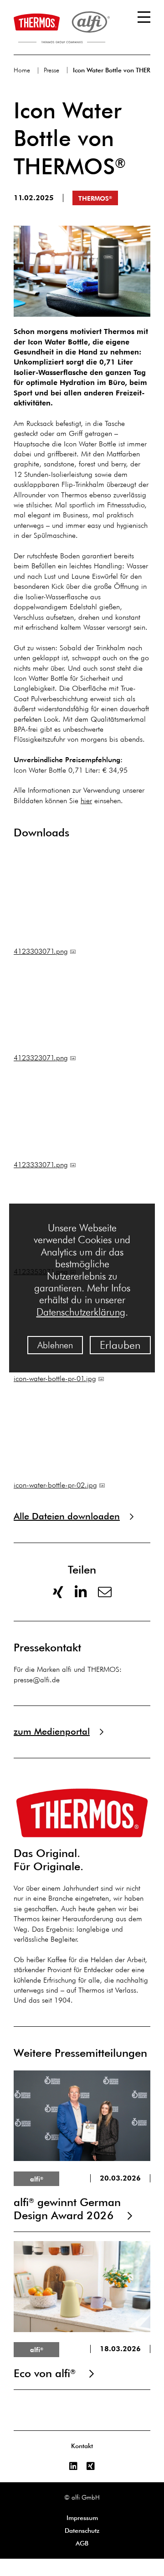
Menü (144, 17)
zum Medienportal (52, 1731)
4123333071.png (41, 1165)
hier (86, 801)
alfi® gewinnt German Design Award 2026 (82, 2146)
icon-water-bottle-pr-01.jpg (55, 1379)
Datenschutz (82, 2530)
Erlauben (120, 1345)
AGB (82, 2543)
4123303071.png (41, 951)
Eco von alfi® (82, 2311)
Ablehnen (55, 1345)
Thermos (95, 198)
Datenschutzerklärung (81, 1312)
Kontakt (82, 2446)
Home (22, 70)
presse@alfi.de (37, 1680)
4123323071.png (41, 1058)
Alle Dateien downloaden (67, 1516)
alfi (37, 2179)
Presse (51, 70)
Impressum (82, 2518)
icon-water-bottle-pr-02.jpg (55, 1485)
